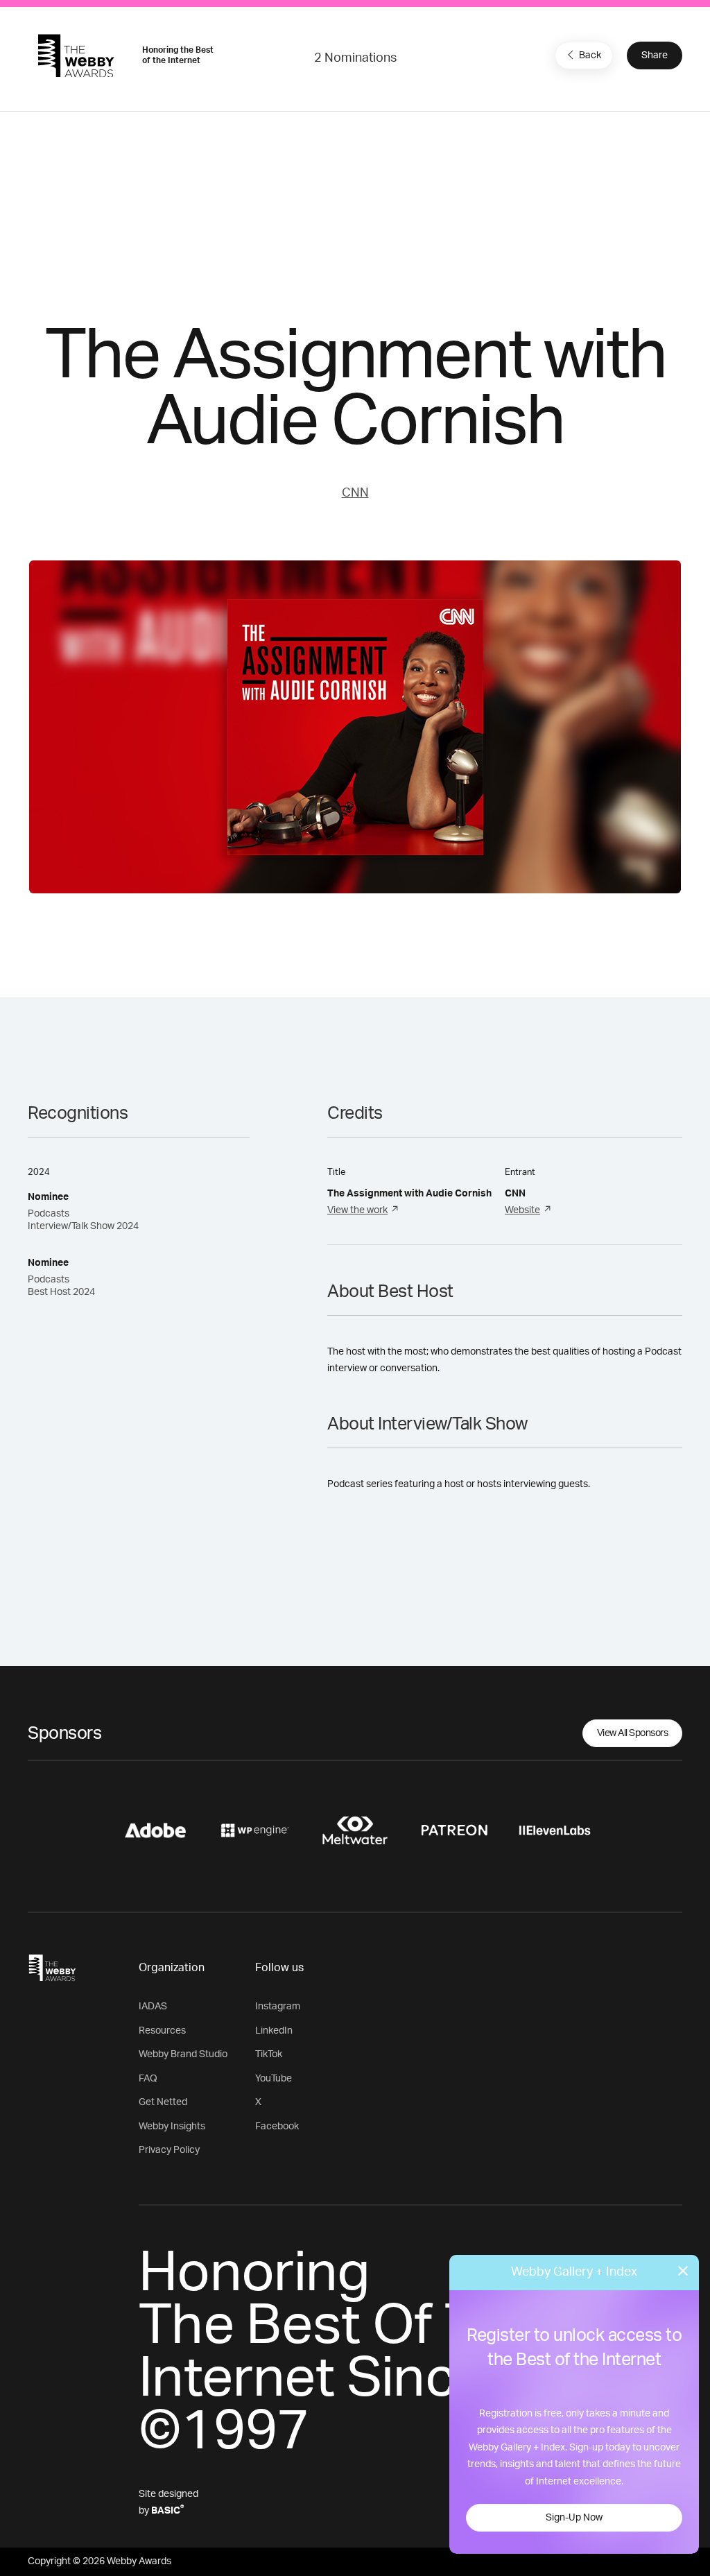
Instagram (278, 2007)
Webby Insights (172, 2127)
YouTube (274, 2079)
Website (522, 1210)
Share (655, 55)
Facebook (277, 2127)
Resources (162, 2031)
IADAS (153, 2007)
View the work (357, 1210)
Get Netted (163, 2102)
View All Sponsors (633, 1733)
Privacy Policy (169, 2150)
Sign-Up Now (574, 2518)
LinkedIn (274, 2031)
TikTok (269, 2054)
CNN (355, 493)
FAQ (148, 2079)
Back (590, 55)
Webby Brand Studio (183, 2054)
